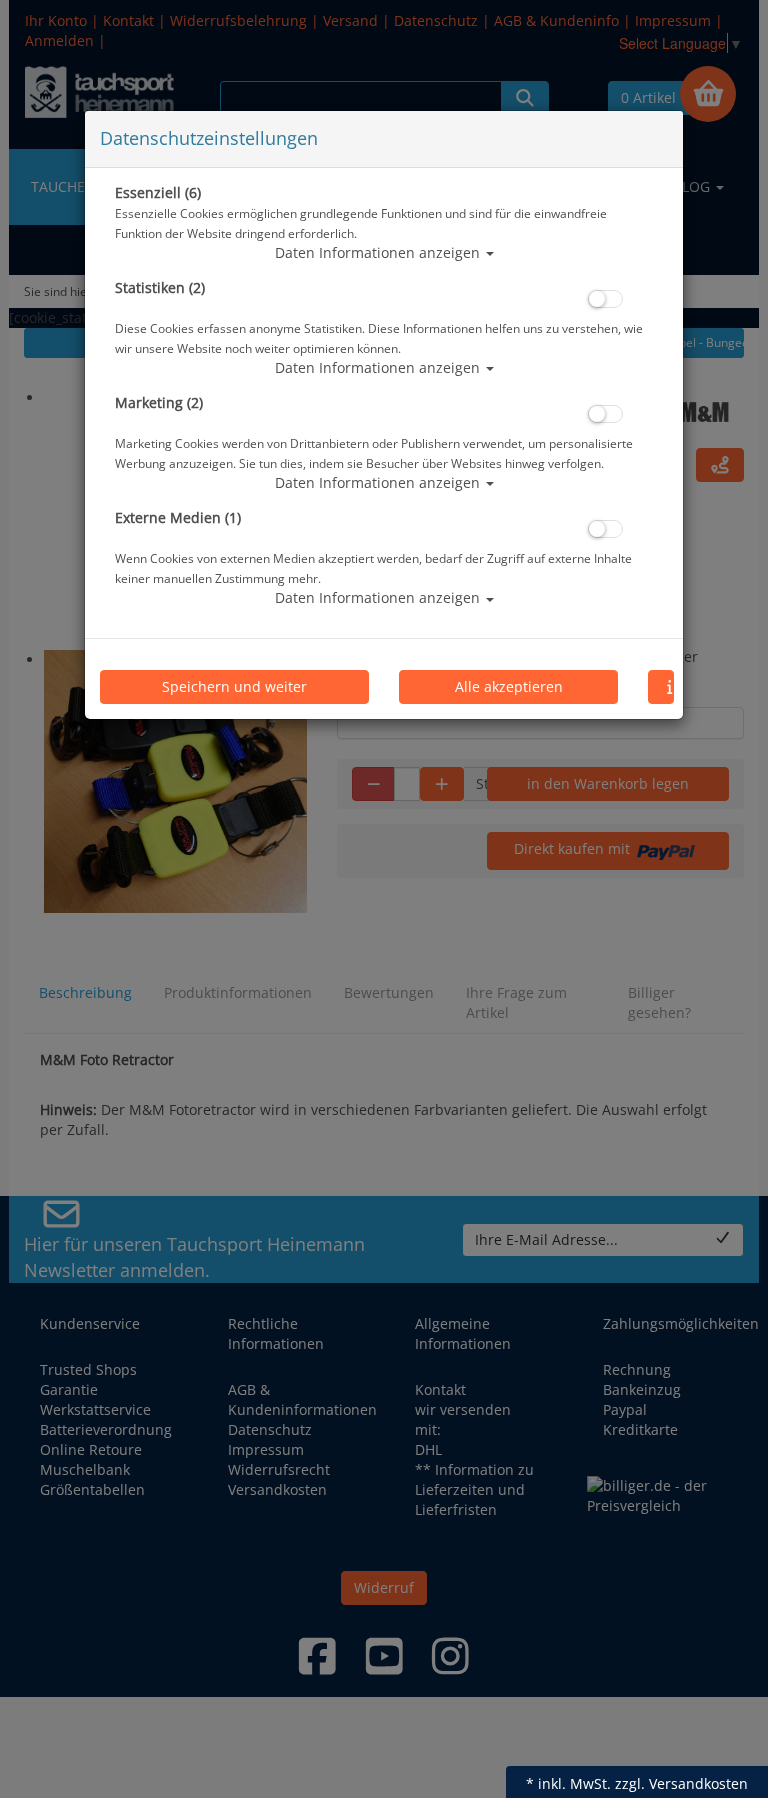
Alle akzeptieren (509, 686)
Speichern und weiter (234, 686)
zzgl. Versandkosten (681, 1783)
